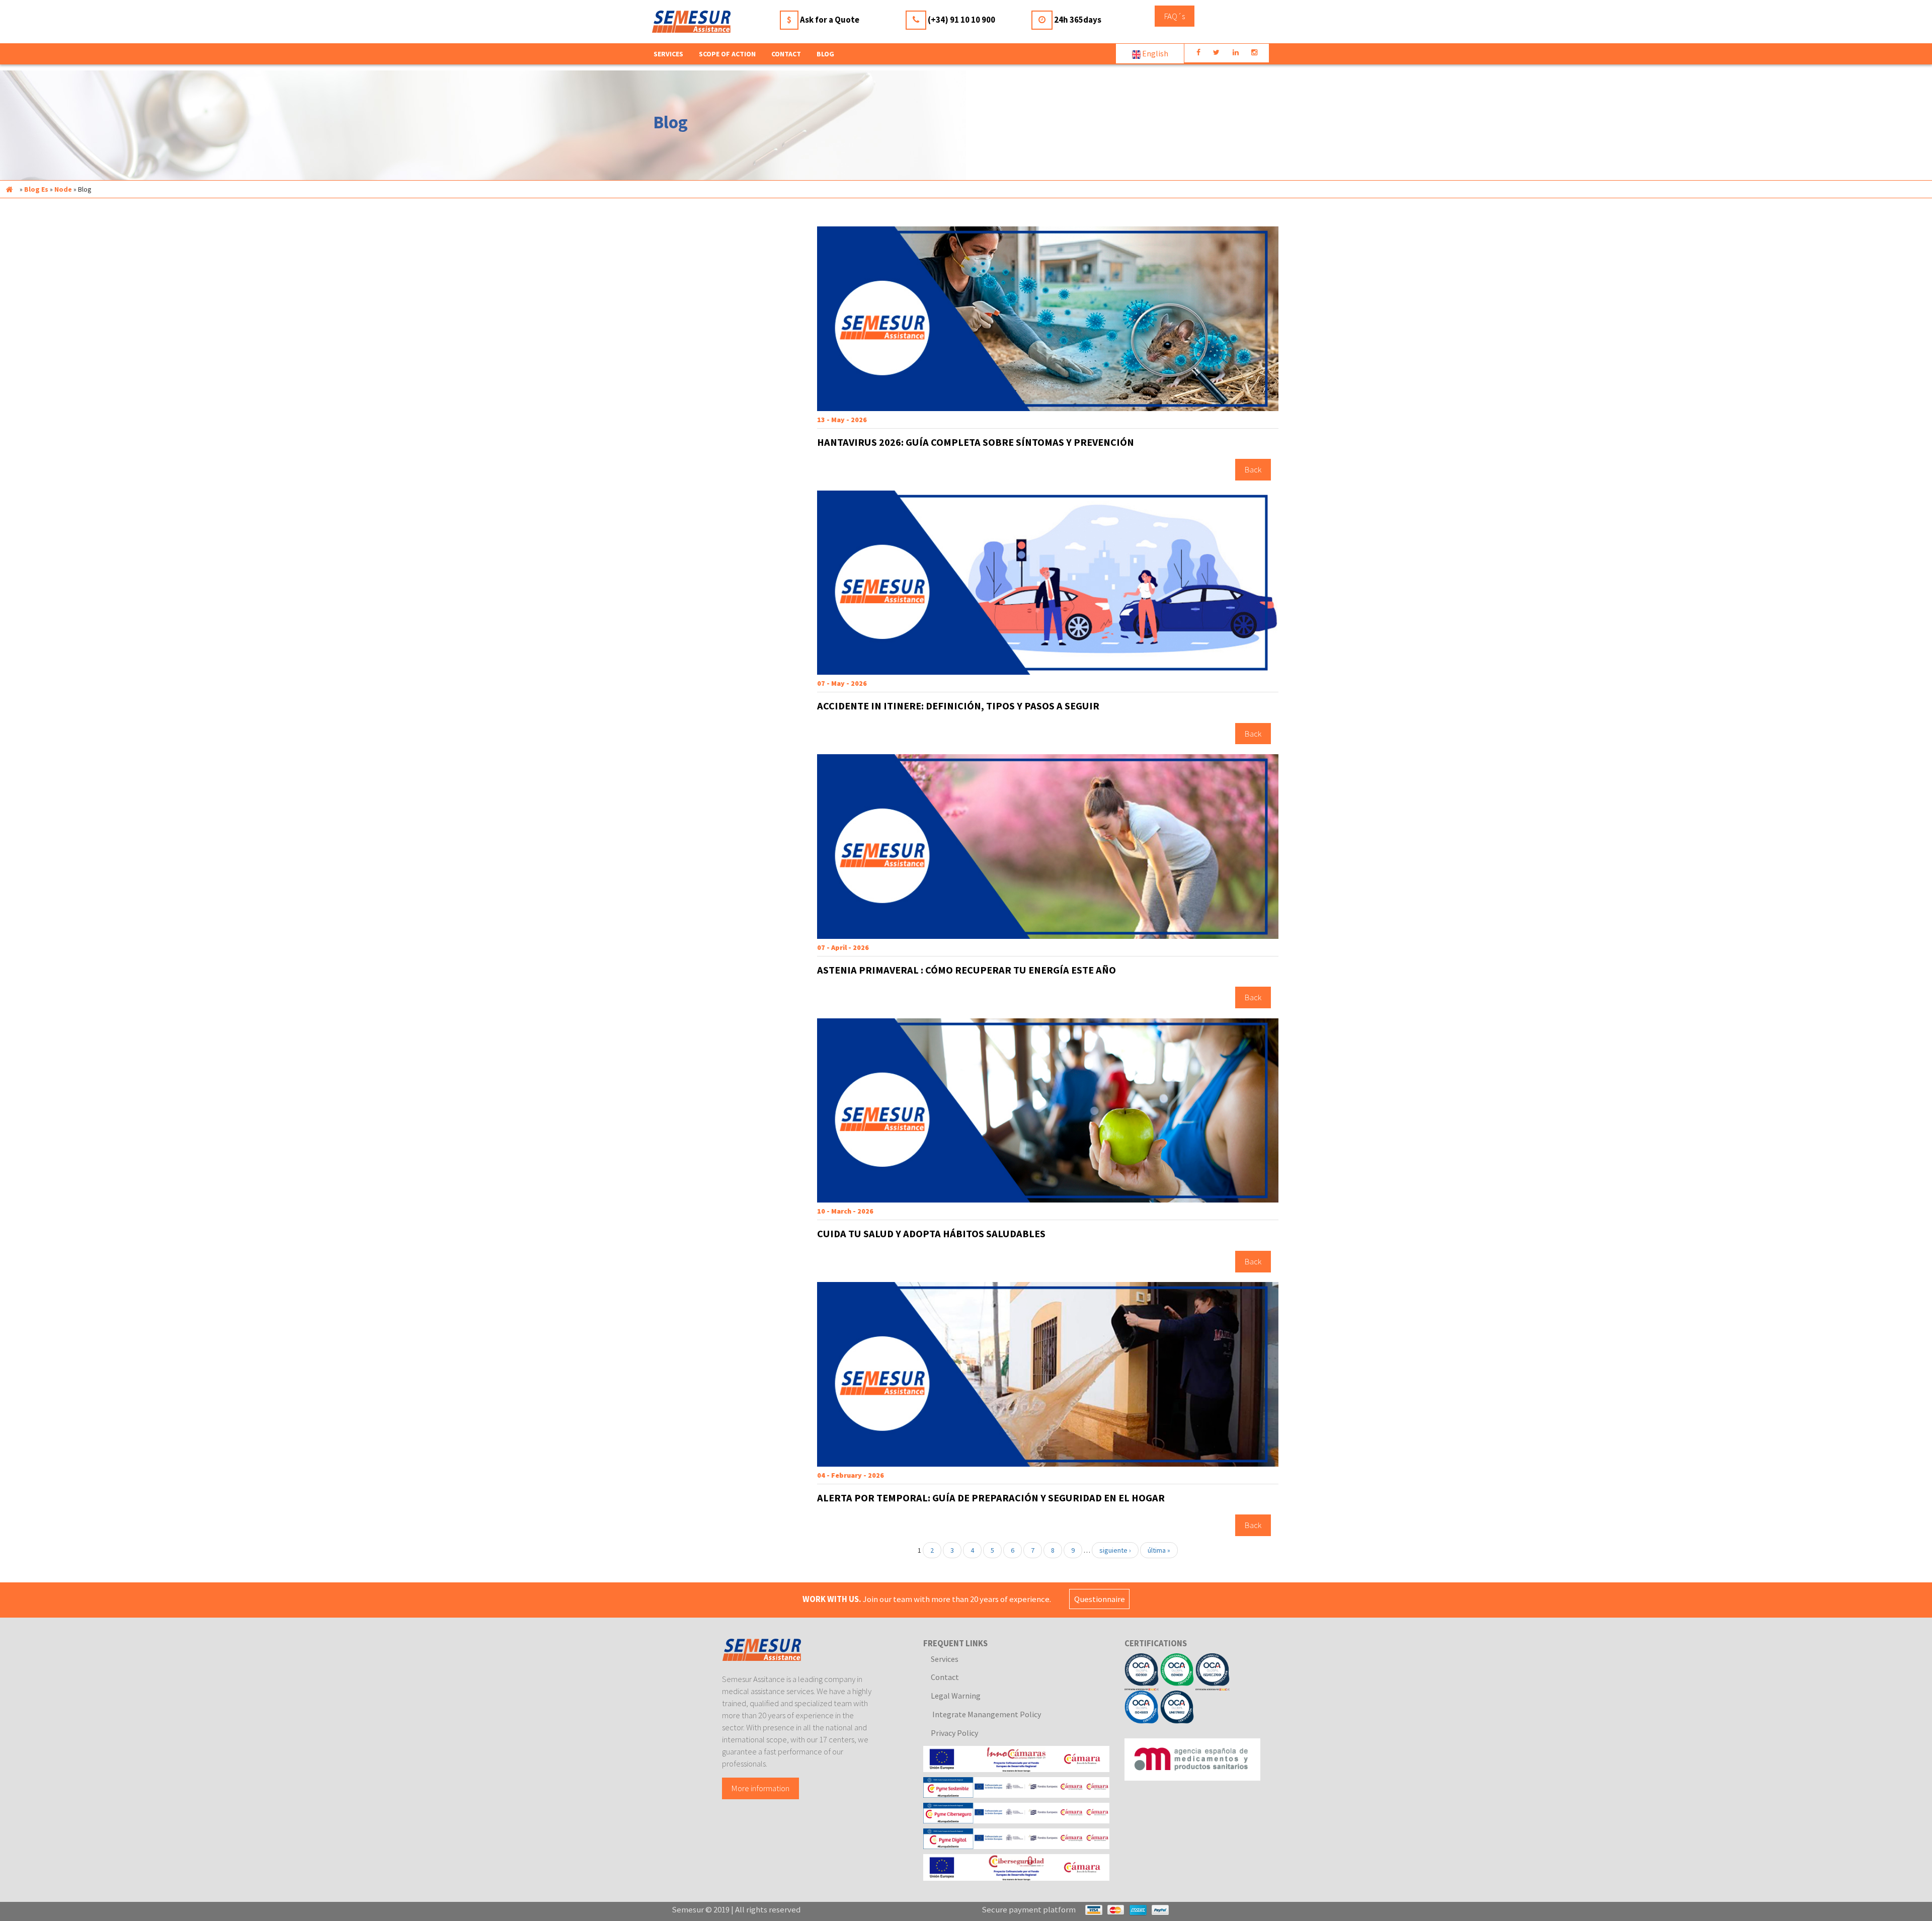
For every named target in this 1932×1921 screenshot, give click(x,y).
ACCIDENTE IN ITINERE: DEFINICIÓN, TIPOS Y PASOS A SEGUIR (958, 706)
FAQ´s (1175, 16)
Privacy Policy (954, 1733)
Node (63, 189)
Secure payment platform (1029, 1909)
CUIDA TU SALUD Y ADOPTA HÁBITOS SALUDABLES (931, 1234)
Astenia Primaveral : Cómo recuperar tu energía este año (967, 970)
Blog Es (36, 189)
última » (1159, 1550)
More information (760, 1788)
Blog (825, 54)
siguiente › (1115, 1550)
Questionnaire (1100, 1599)
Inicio (9, 189)
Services (945, 1659)
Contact (786, 54)
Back (1253, 470)
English (1154, 53)
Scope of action (727, 54)
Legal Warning (956, 1696)
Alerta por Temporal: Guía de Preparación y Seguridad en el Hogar (991, 1498)
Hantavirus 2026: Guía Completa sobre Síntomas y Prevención (976, 442)
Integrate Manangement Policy (986, 1714)
